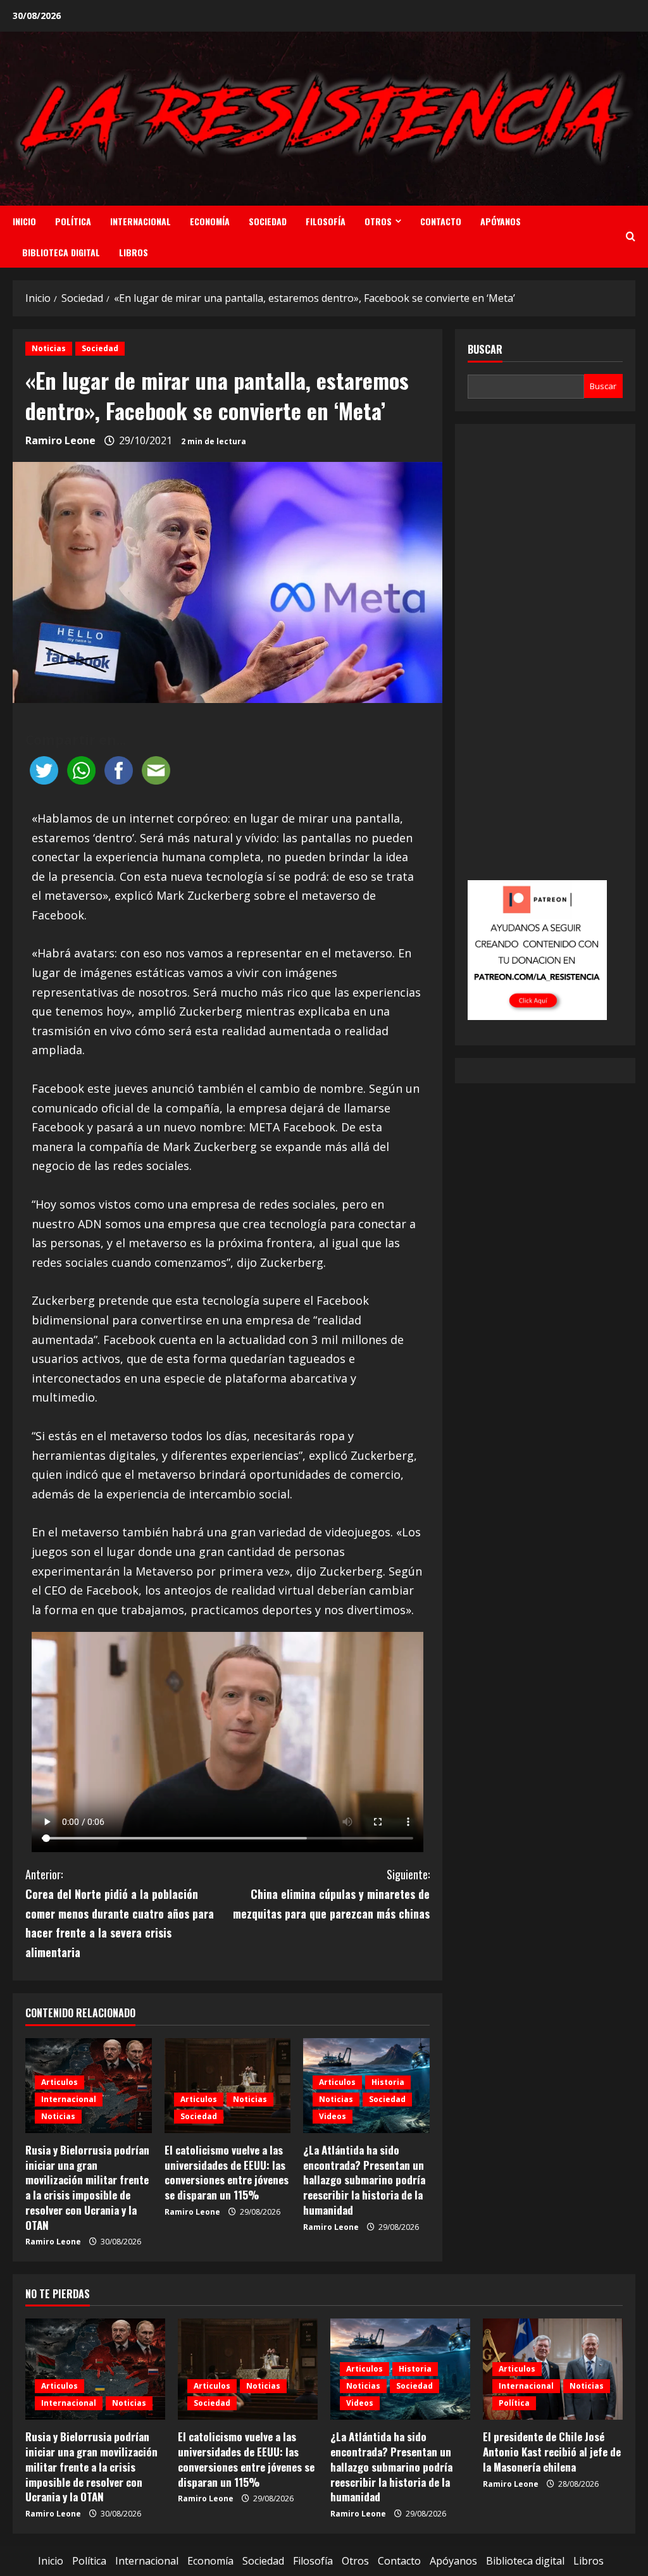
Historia (388, 2082)
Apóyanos (501, 221)
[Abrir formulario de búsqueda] (631, 237)
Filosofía (326, 221)
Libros (134, 252)
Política (73, 221)
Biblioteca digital (61, 252)
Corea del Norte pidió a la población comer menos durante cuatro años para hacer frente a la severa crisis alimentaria (120, 1913)
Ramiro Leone (60, 440)
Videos (333, 2116)
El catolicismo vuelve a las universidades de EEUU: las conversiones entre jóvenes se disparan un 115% (227, 2172)
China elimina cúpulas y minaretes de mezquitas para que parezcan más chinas (331, 1894)
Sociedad (268, 221)
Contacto (441, 221)
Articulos (59, 2082)
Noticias (49, 348)
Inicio (24, 221)
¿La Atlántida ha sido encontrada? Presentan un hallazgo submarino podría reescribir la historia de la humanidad (364, 2180)
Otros (378, 221)
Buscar (485, 350)
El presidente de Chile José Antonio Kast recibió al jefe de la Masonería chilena (552, 2452)
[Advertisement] (545, 661)
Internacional (140, 221)
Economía (210, 221)
